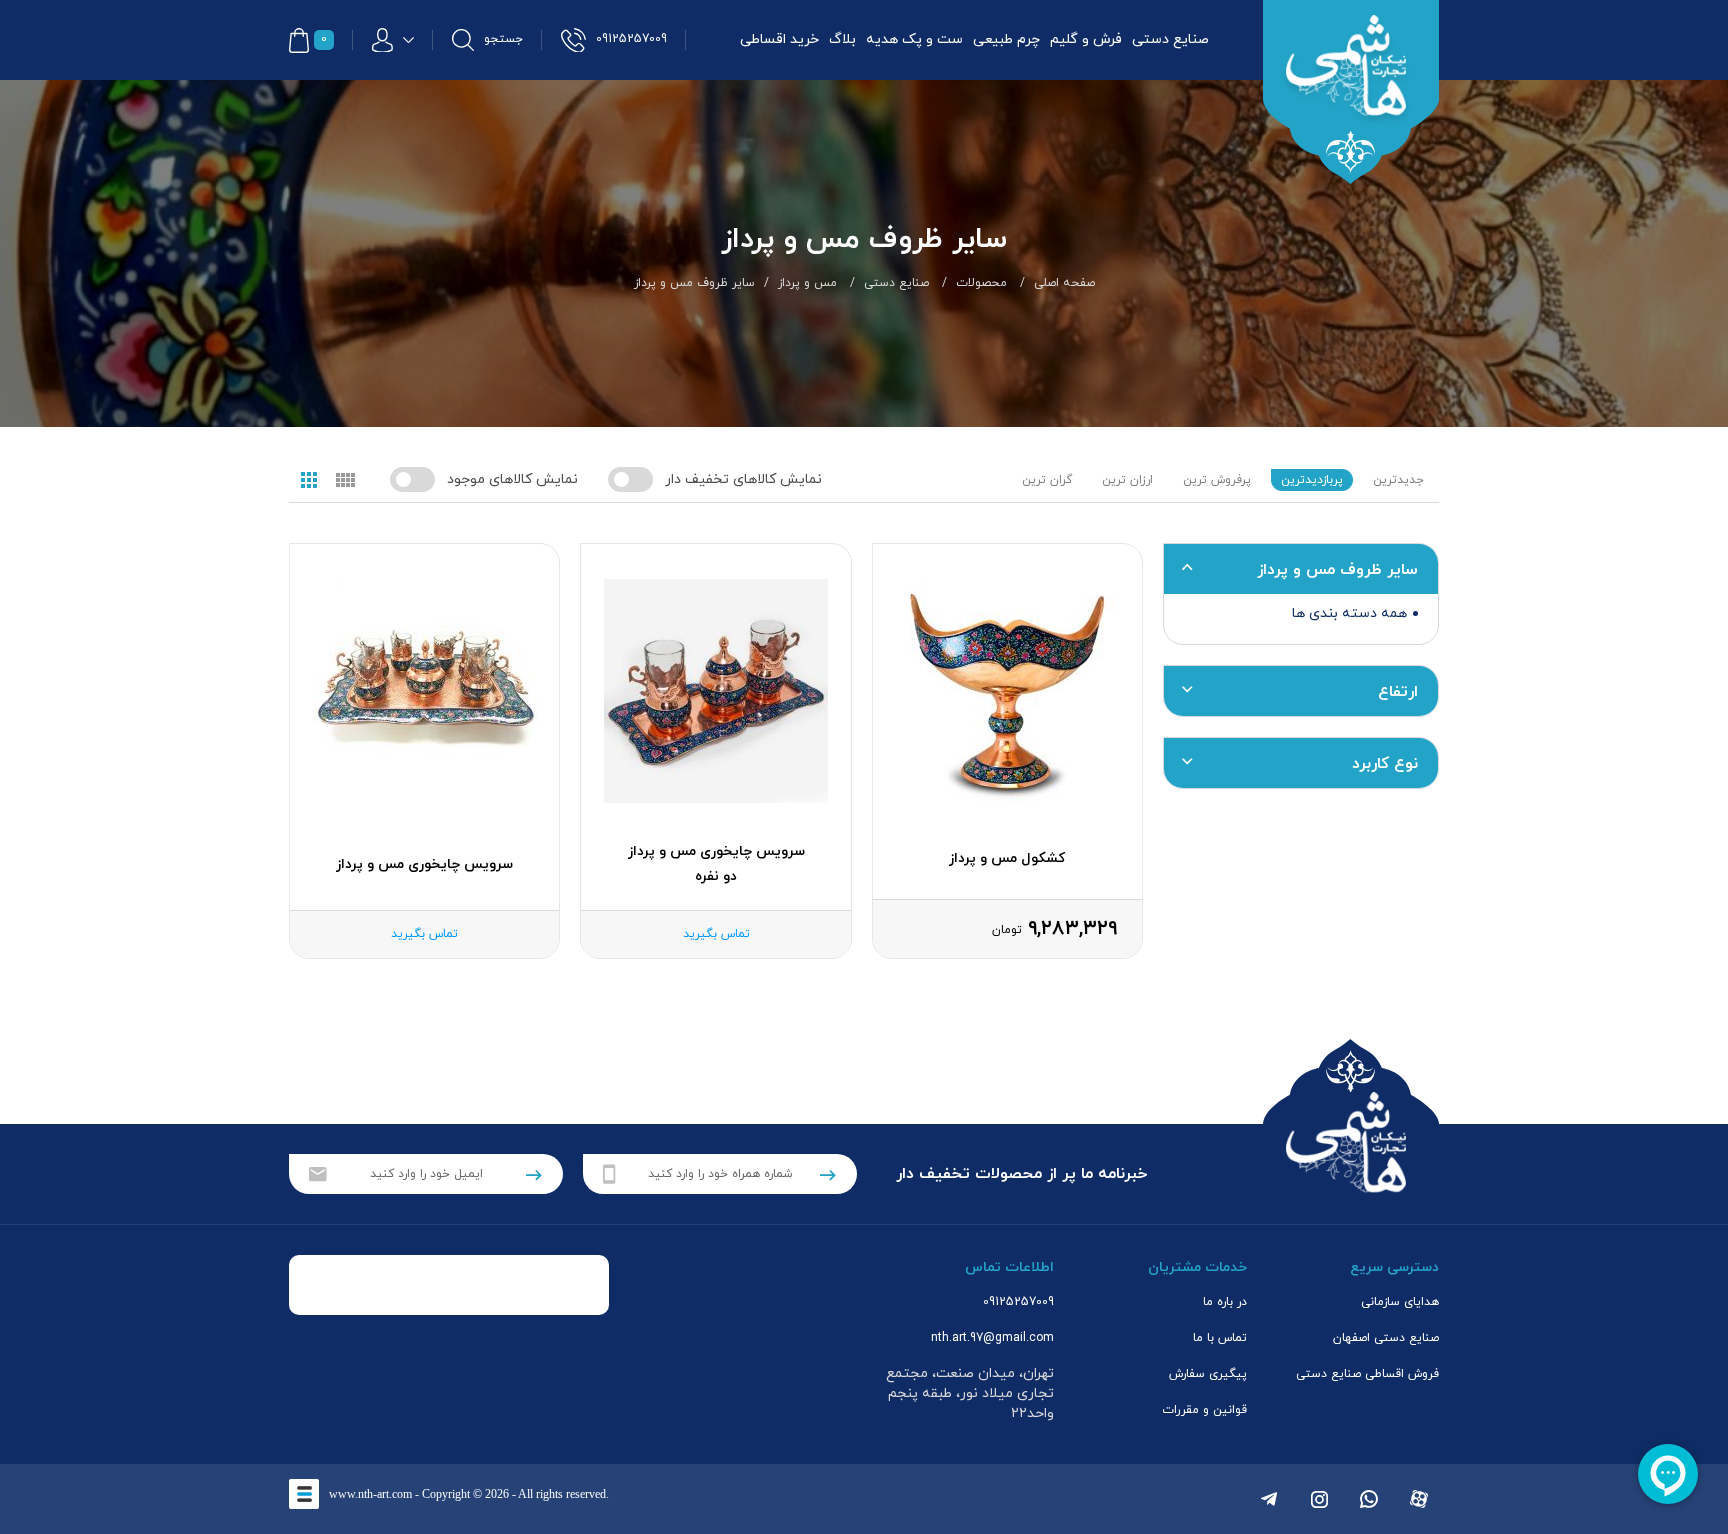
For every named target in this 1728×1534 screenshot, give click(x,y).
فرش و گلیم (1086, 39)
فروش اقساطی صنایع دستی (1367, 1374)
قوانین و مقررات (1204, 1410)
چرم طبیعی (1006, 39)
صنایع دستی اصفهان (1386, 1338)
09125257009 (1018, 1302)
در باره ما (1225, 1302)
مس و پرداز (807, 283)
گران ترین (1047, 480)
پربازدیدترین (1312, 480)
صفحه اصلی (1064, 283)
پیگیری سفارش (1208, 1374)
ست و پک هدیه (914, 39)
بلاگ (842, 39)
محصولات (981, 283)
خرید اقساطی (779, 39)
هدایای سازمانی (1400, 1302)
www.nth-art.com (370, 1494)
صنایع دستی (1170, 39)
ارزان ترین (1127, 480)
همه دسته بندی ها (1349, 613)
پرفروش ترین (1217, 480)
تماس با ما (1220, 1338)
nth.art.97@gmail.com (992, 1338)
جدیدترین (1398, 480)
